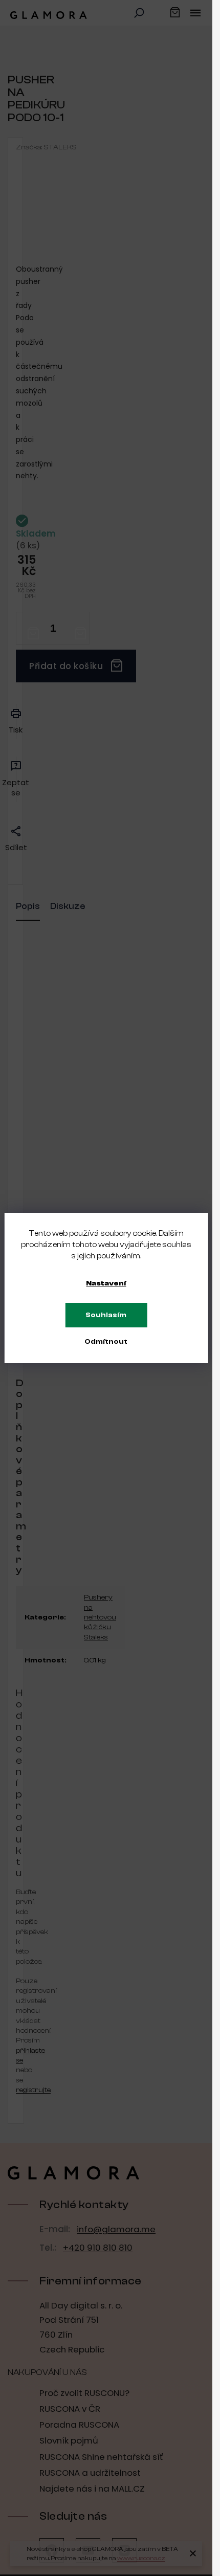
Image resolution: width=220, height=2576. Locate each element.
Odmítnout (106, 1342)
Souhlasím (106, 1315)
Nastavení (106, 1283)
